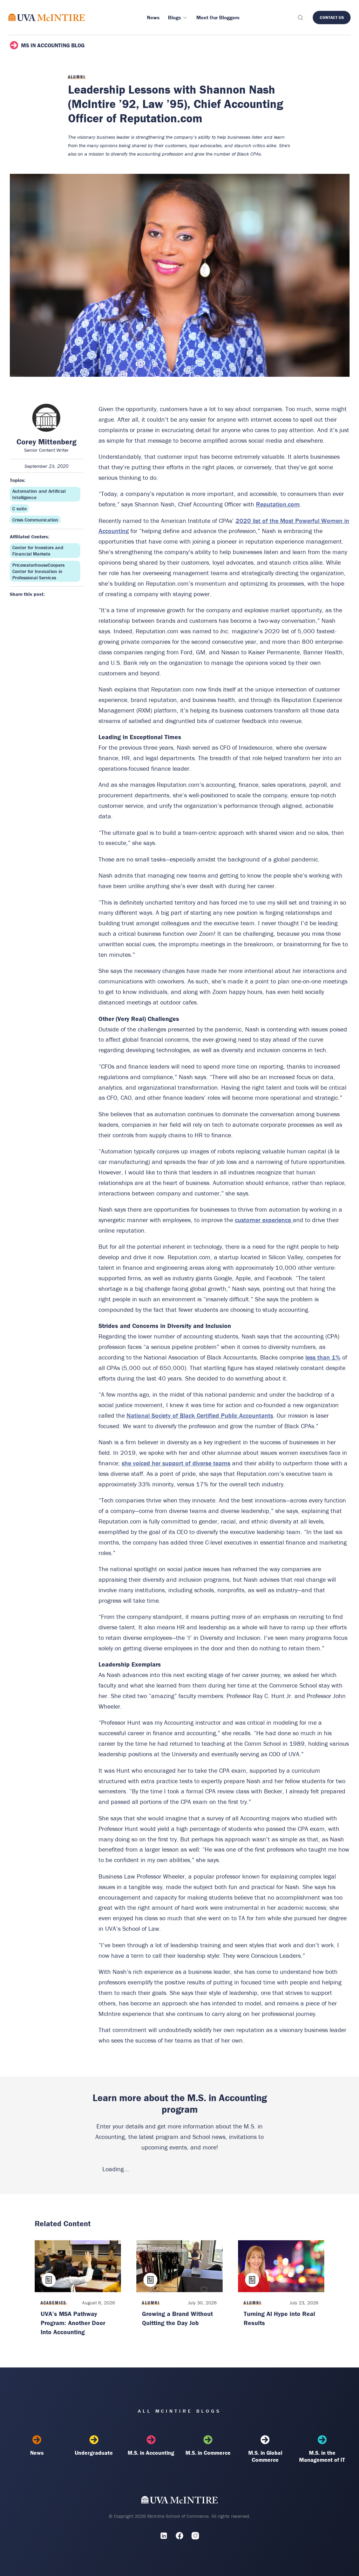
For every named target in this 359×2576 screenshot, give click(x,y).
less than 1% (323, 1357)
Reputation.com (278, 504)
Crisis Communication (35, 520)
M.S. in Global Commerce (265, 2456)
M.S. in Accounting (151, 2453)
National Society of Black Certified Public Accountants (200, 1415)
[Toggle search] (300, 18)
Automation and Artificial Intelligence (39, 494)
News (37, 2453)
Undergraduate (94, 2453)
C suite (19, 509)
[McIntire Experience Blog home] (47, 17)
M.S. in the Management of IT (322, 2456)
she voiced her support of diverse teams (176, 1463)
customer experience (264, 1220)
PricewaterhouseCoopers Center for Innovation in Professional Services (38, 571)
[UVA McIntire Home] (180, 2501)
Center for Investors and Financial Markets (38, 551)
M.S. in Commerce (208, 2453)
